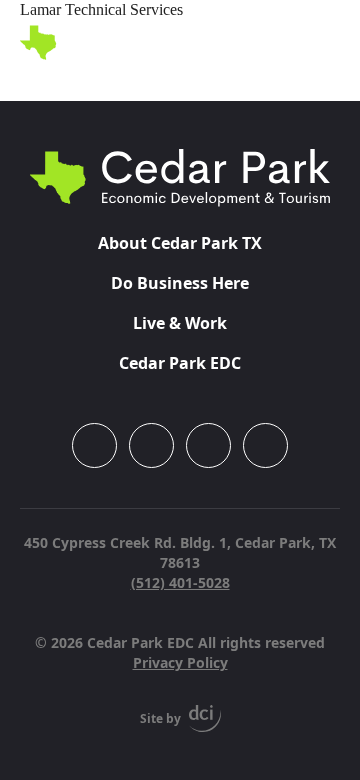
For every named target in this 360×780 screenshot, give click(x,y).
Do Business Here (180, 283)
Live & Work (180, 323)
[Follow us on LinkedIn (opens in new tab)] (208, 445)
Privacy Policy (180, 662)
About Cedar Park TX (180, 243)
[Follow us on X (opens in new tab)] (265, 445)
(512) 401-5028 (180, 582)
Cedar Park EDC (180, 363)
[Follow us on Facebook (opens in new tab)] (151, 445)
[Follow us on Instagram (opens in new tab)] (94, 445)
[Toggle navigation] (328, 43)
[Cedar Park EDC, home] (117, 42)
